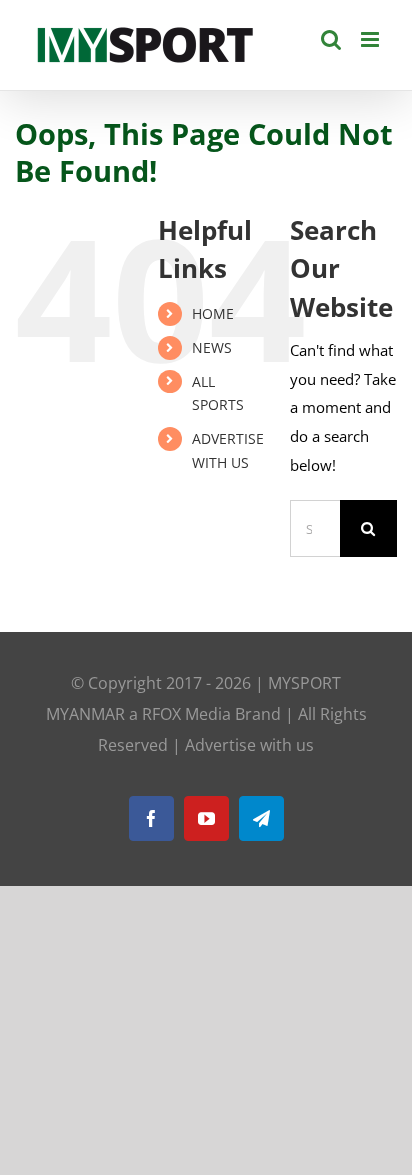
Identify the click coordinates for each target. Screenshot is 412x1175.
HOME (213, 313)
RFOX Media (186, 714)
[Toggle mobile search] (331, 39)
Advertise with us (249, 745)
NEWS (212, 347)
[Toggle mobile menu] (371, 39)
